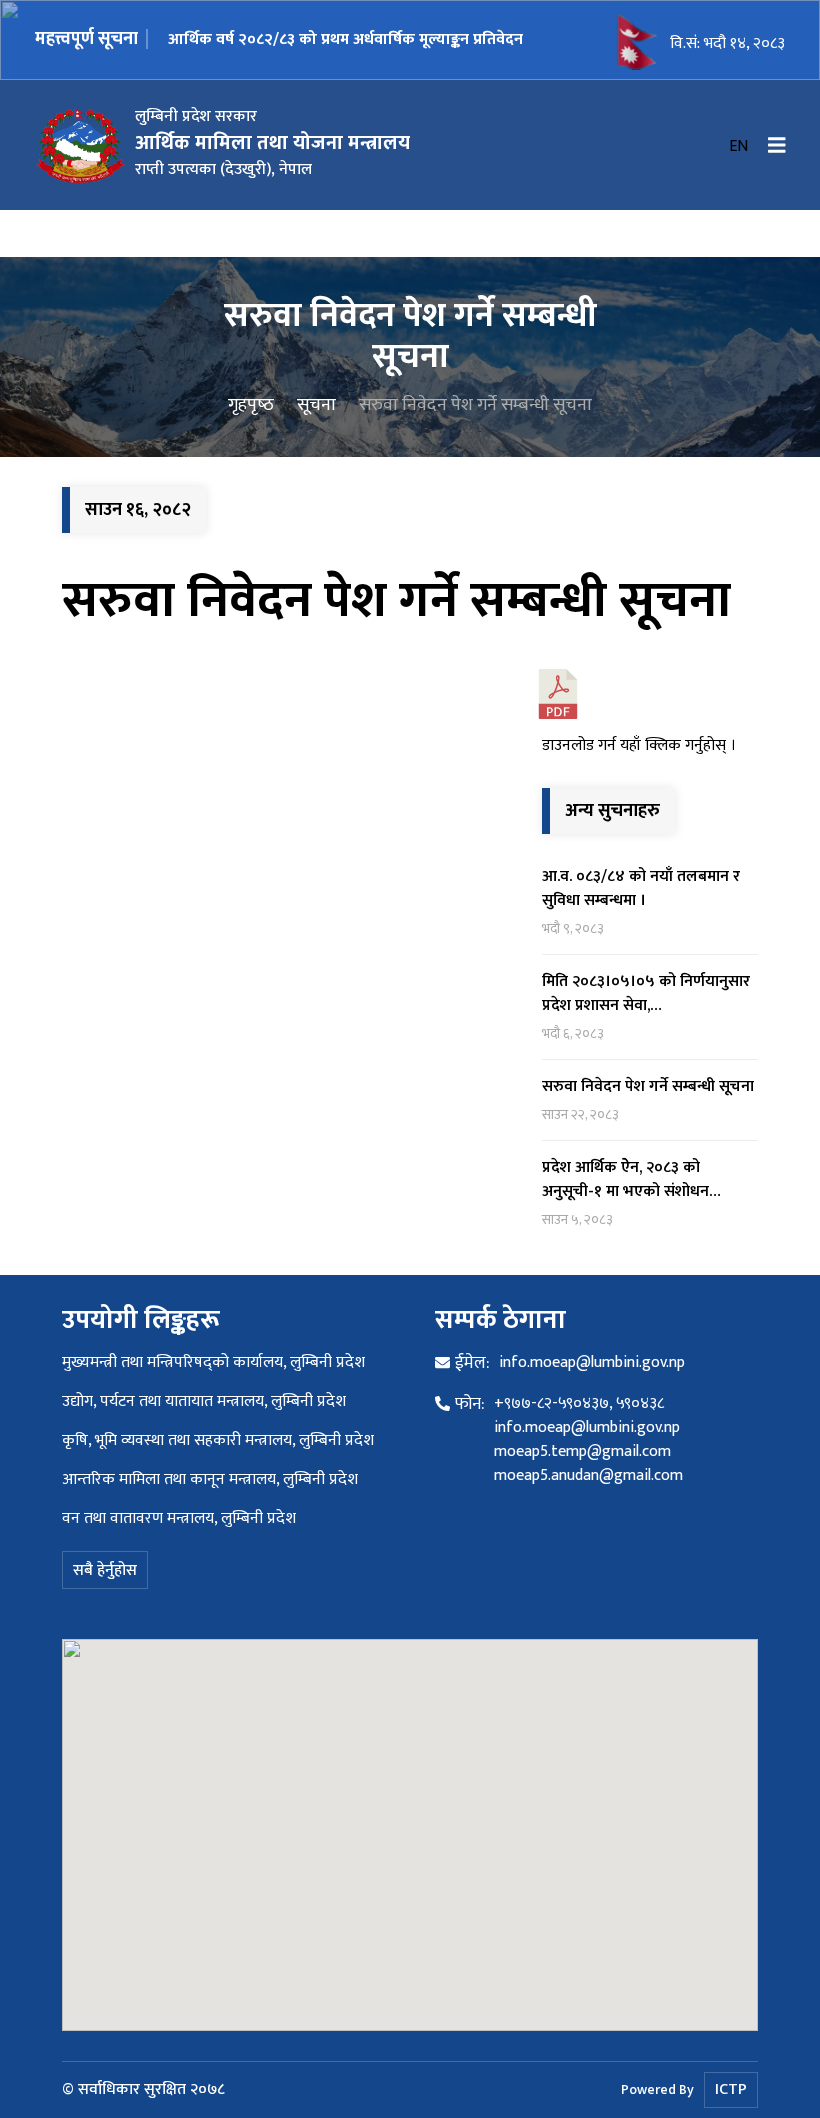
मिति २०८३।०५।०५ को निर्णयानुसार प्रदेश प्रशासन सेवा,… (646, 993)
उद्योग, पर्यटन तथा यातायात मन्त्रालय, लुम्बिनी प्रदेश (204, 1401)
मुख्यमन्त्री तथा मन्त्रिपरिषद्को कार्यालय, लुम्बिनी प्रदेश (213, 1362)
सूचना (316, 405)
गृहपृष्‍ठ (251, 405)
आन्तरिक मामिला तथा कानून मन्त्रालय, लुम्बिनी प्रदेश (210, 1479)
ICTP (731, 2089)
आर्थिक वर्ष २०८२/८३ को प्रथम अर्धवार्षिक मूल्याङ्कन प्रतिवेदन (345, 39)
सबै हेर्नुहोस (105, 1570)
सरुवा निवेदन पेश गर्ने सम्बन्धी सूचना (396, 601)
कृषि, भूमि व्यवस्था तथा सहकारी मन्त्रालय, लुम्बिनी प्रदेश (218, 1440)
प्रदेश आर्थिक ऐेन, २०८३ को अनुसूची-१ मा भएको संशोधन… (631, 1179)
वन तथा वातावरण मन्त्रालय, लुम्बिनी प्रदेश (179, 1518)
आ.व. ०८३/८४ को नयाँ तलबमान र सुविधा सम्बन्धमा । (641, 888)
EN (738, 147)
